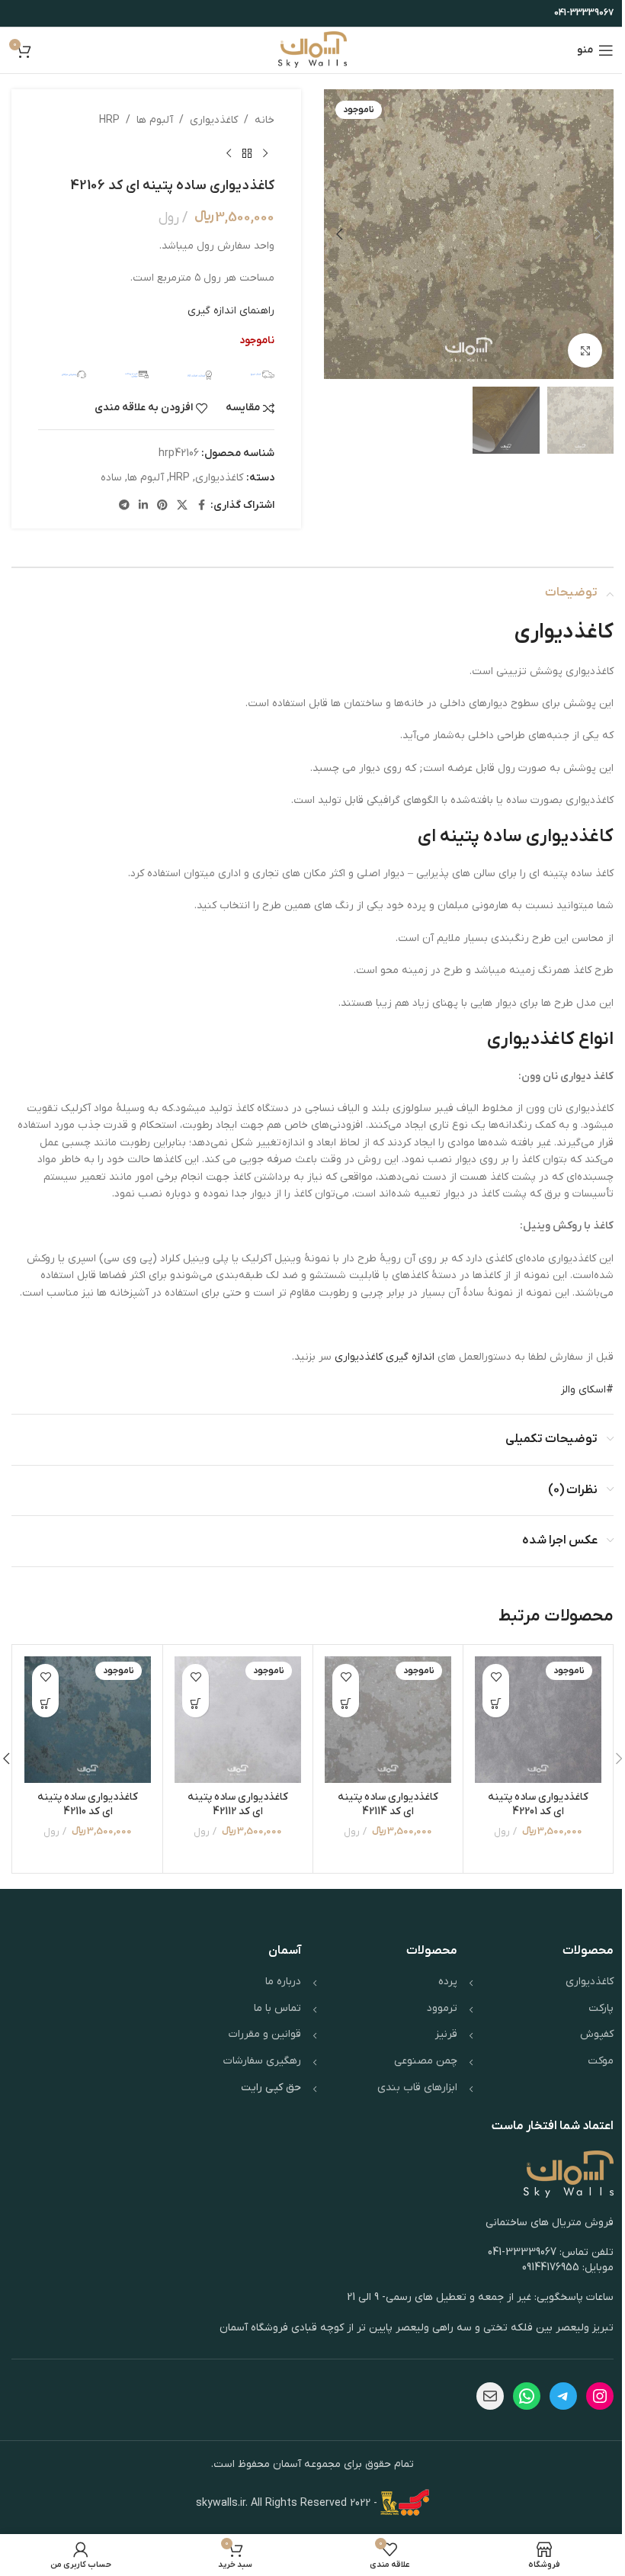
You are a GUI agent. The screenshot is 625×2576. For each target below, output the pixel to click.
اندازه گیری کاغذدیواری (386, 1357)
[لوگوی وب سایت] (313, 50)
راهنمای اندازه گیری (231, 311)
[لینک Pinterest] (162, 506)
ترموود (442, 2008)
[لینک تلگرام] (124, 506)
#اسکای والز (587, 1390)
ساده (111, 478)
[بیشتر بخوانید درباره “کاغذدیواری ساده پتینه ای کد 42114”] (346, 1704)
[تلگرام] (563, 2396)
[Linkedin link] (143, 506)
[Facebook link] (201, 506)
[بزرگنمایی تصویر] (585, 350)
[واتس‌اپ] (527, 2396)
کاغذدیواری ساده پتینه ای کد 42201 (538, 1805)
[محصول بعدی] (229, 153)
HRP (109, 120)
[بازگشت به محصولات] (247, 153)
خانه (264, 120)
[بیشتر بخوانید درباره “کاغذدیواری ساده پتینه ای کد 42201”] (496, 1704)
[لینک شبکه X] (182, 506)
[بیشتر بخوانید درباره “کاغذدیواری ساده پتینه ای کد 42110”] (45, 1704)
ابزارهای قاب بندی (417, 2088)
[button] (598, 234)
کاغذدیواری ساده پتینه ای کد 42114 (388, 1805)
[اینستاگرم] (600, 2396)
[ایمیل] (490, 2396)
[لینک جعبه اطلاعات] (251, 374)
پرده (448, 1982)
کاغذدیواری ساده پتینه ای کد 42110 (88, 1805)
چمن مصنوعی (426, 2061)
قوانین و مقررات (265, 2034)
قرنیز (446, 2034)
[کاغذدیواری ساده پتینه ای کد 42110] (88, 1720)
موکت (601, 2061)
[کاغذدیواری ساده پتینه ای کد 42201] (538, 1720)
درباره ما (283, 1982)
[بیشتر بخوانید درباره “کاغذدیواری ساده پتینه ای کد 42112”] (196, 1704)
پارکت (601, 2008)
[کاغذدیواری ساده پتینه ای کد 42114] (388, 1720)
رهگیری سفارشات (262, 2061)
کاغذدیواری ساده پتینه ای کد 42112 (238, 1805)
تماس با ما (277, 2008)
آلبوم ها (155, 120)
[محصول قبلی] (265, 153)
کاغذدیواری (214, 120)
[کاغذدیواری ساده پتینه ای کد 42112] (238, 1720)
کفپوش (597, 2034)
